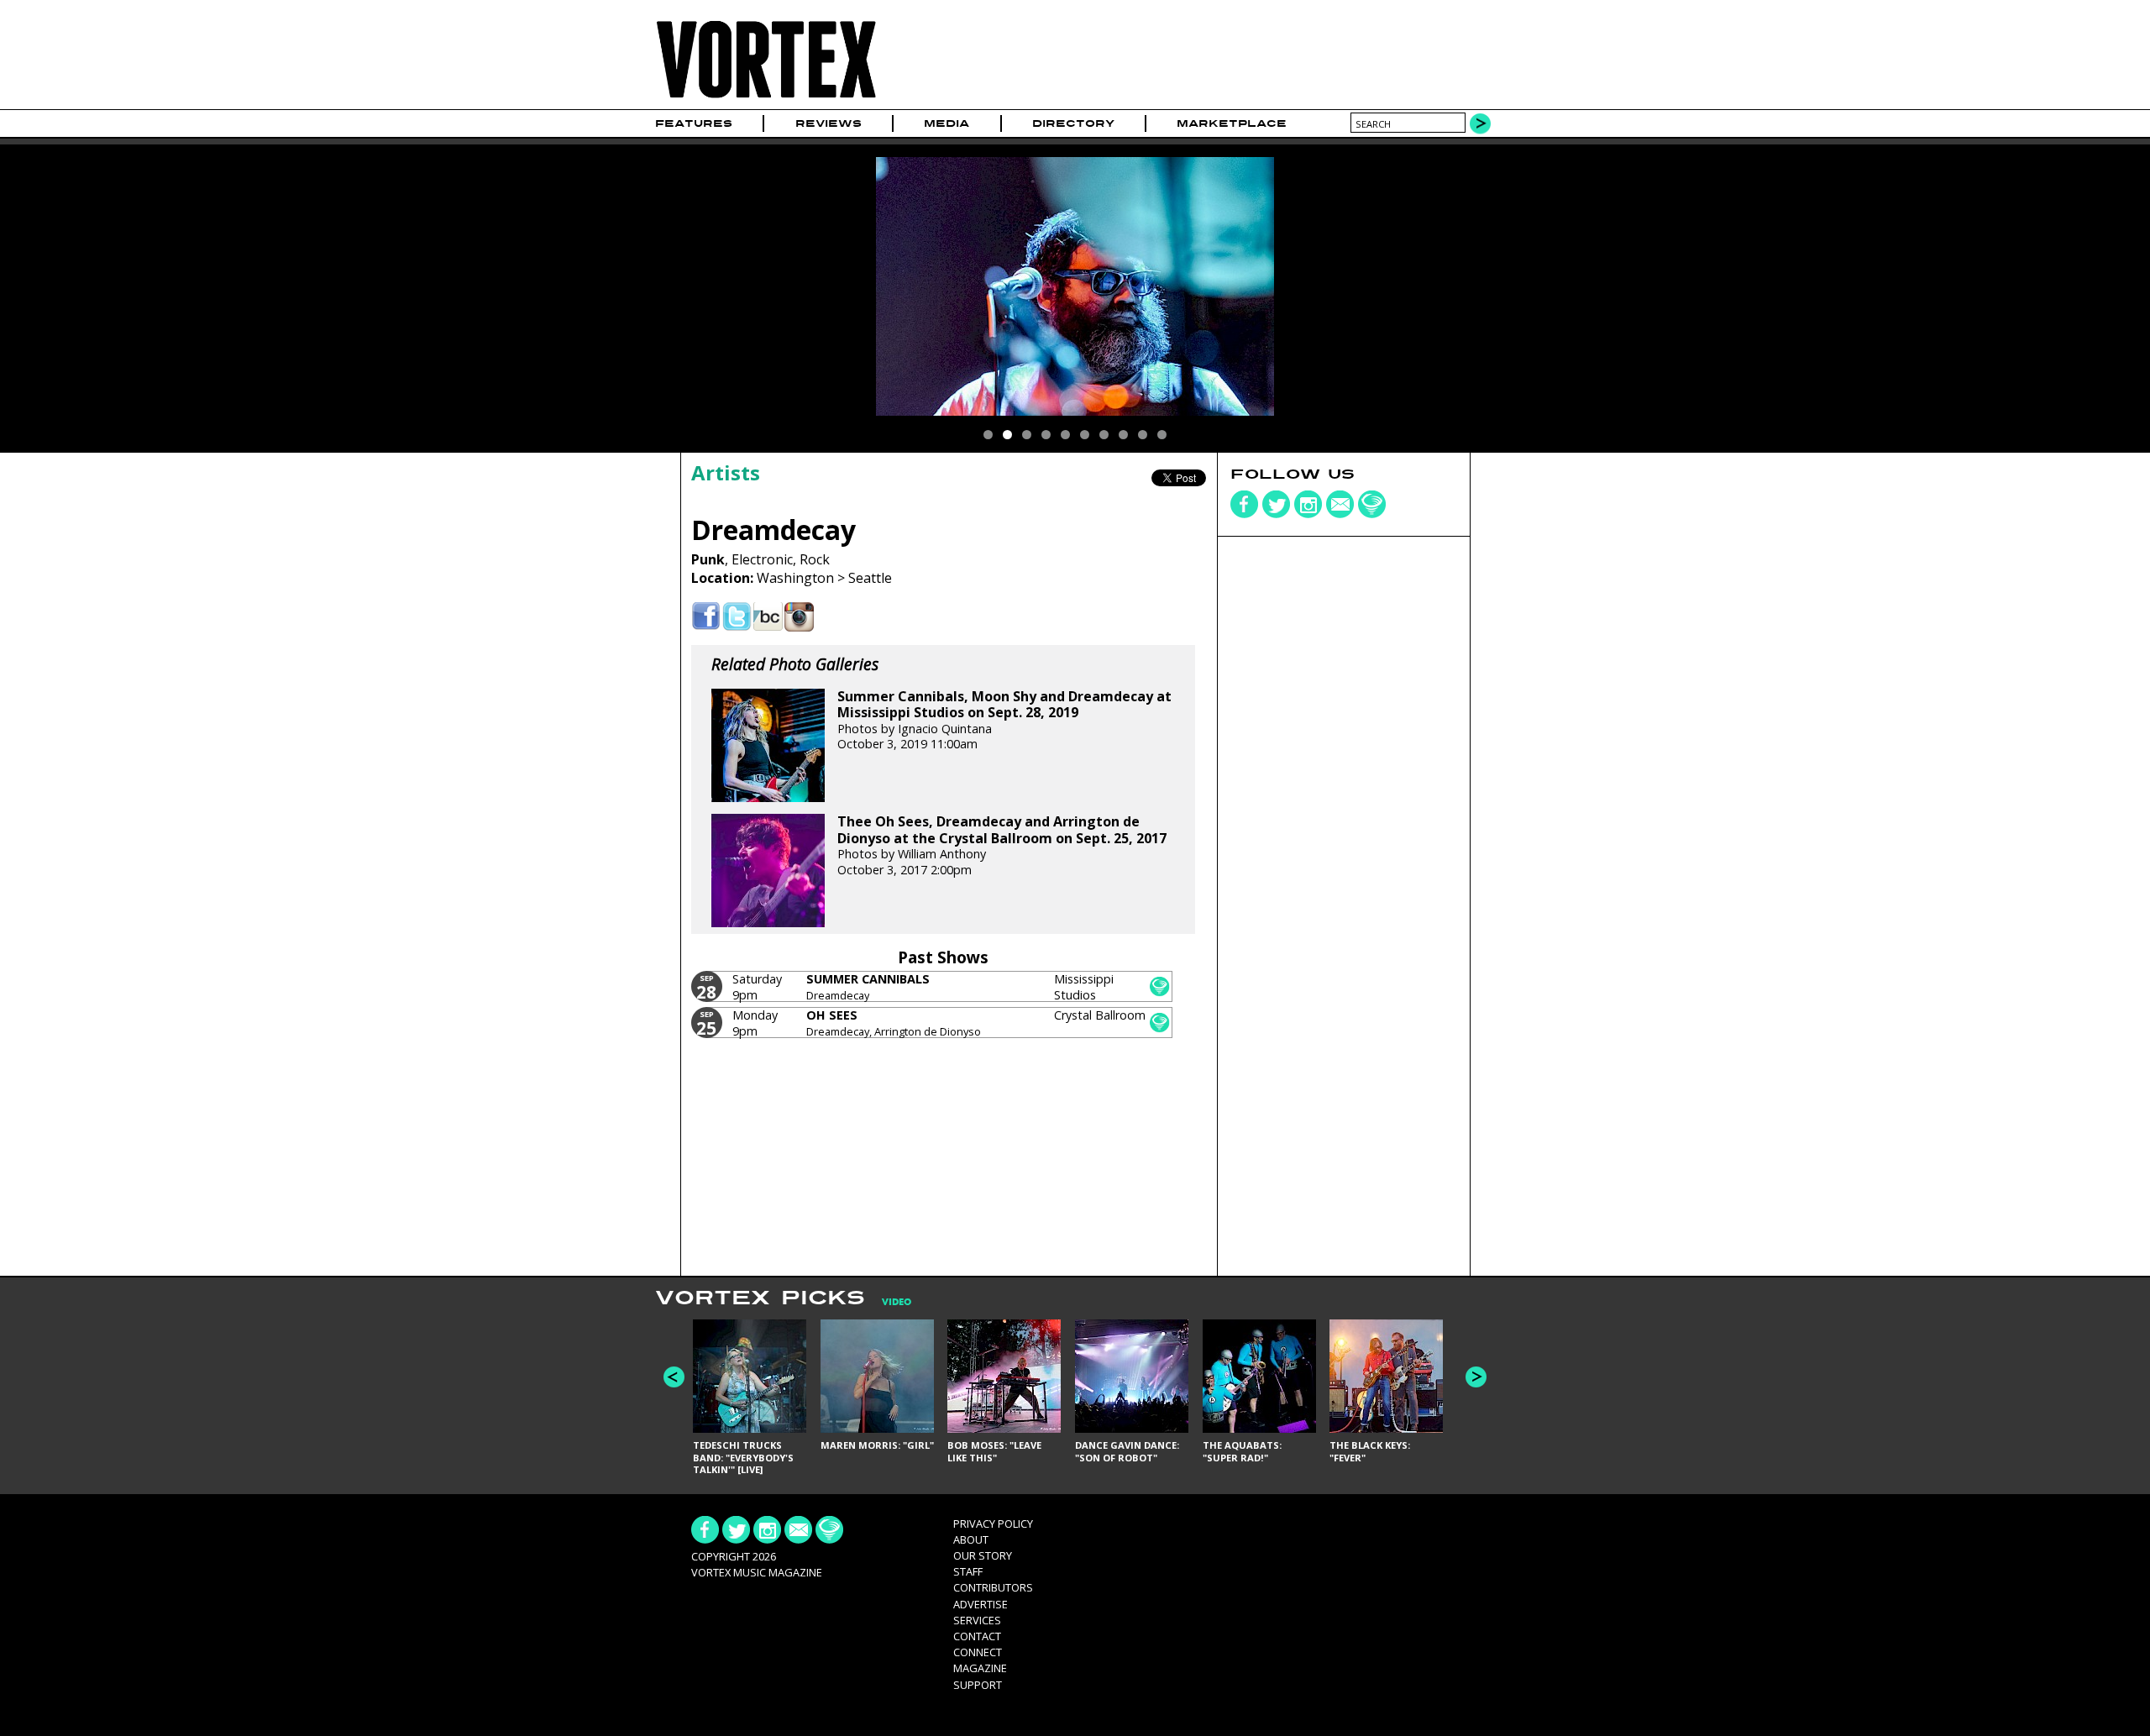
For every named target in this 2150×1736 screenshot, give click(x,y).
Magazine (980, 1668)
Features (694, 123)
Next (1476, 1377)
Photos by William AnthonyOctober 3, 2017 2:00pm (1002, 845)
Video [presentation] (897, 1302)
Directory (1073, 123)
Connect (978, 1652)
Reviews (829, 123)
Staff (968, 1571)
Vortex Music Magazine (757, 1572)
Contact (977, 1636)
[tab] (888, 1302)
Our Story (983, 1555)
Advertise (981, 1604)
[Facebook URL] (706, 617)
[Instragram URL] (799, 617)
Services (977, 1620)
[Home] (766, 99)
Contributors (993, 1587)
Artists (726, 472)
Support (978, 1685)
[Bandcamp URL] (768, 617)
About (971, 1539)
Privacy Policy (993, 1524)
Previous (674, 1377)
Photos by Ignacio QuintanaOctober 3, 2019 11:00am (1004, 720)
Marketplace (1232, 123)
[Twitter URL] (737, 617)
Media (947, 123)
